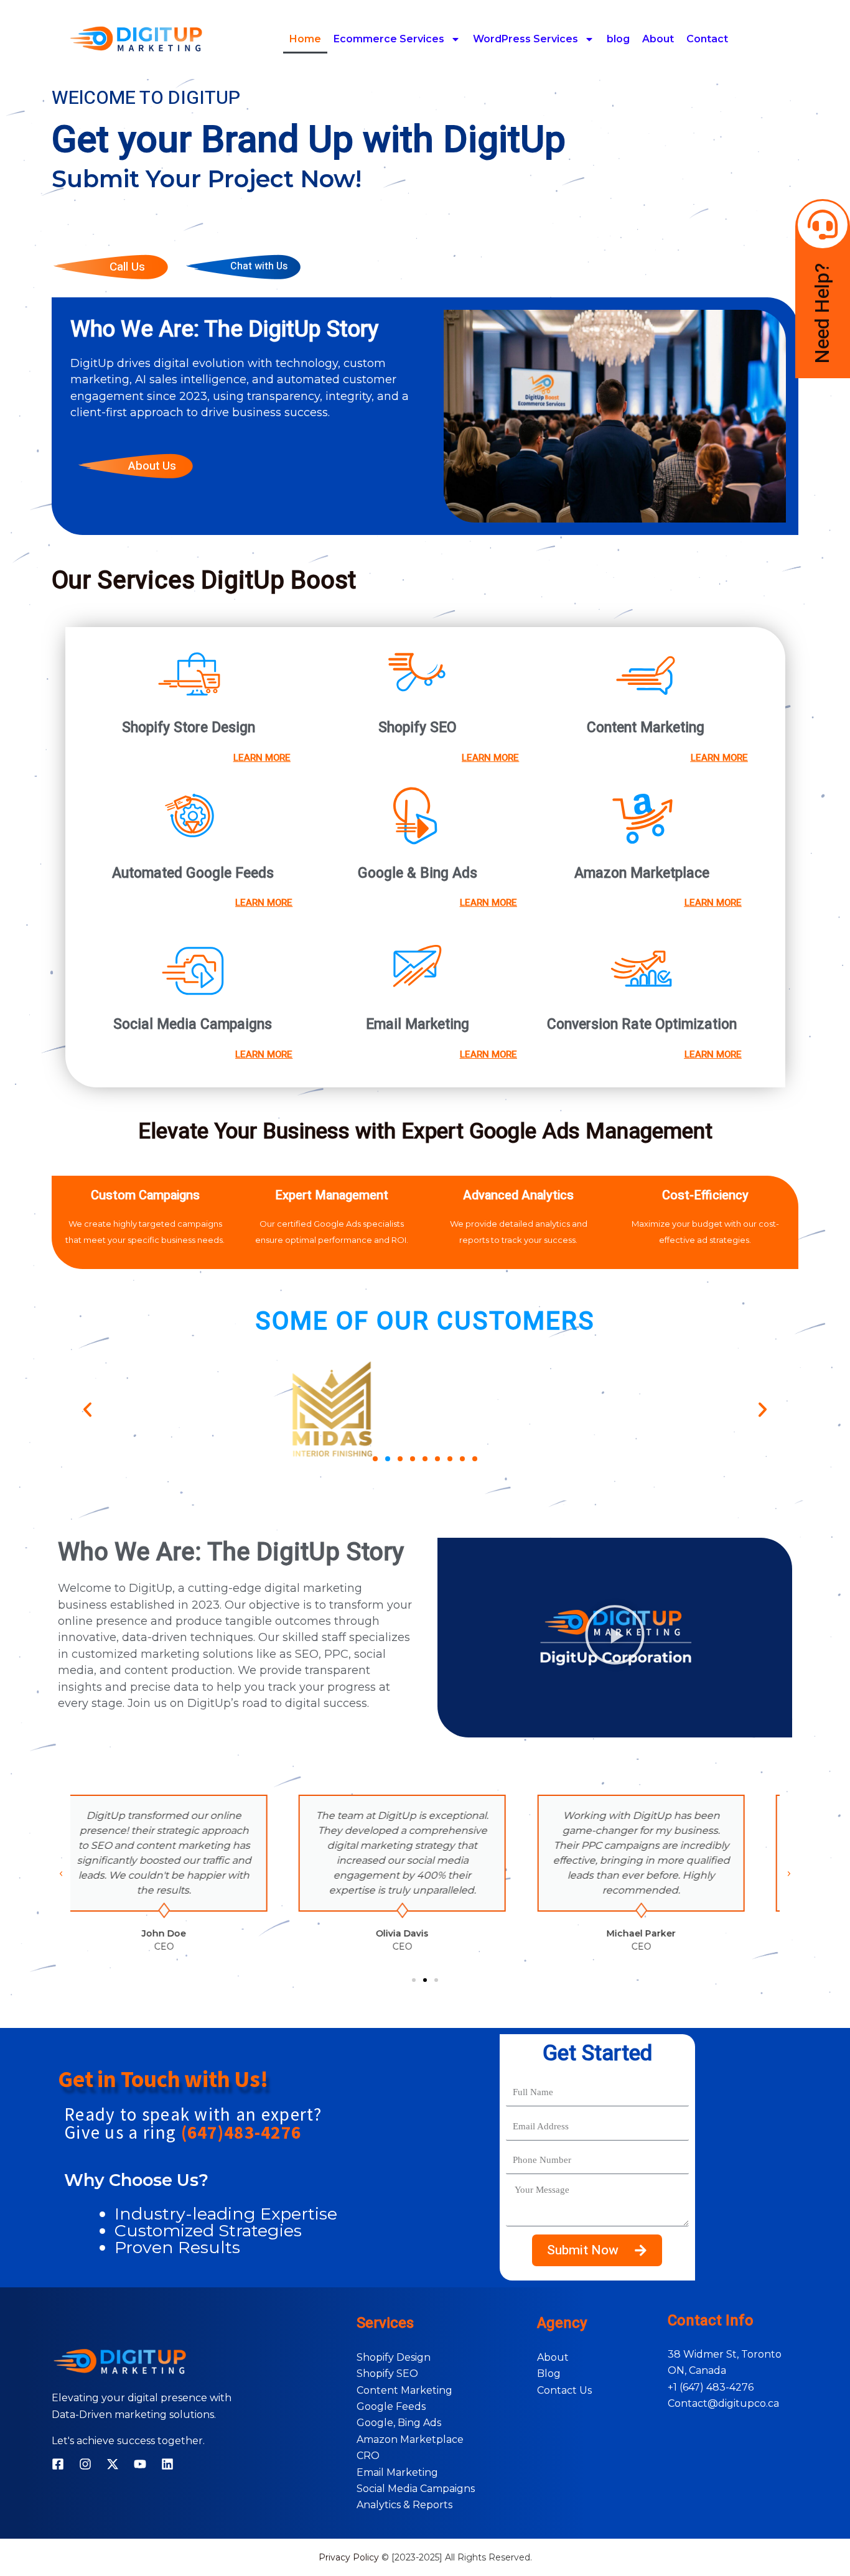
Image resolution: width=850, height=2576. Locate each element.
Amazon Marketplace (410, 2439)
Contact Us (564, 2390)
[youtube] (140, 2464)
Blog (549, 2374)
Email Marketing (397, 2472)
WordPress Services (525, 39)
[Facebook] (58, 2464)
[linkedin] (167, 2464)
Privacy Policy (349, 2557)
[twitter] (113, 2464)
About (658, 39)
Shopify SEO (387, 2374)
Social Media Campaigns (416, 2489)
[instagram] (85, 2464)
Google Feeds (391, 2406)
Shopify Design (394, 2357)
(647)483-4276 (241, 2132)
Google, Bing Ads (399, 2423)
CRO (368, 2456)
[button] (87, 1409)
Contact (707, 39)
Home (305, 39)
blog (618, 39)
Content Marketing (404, 2390)
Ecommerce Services (389, 39)
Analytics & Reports (404, 2505)
